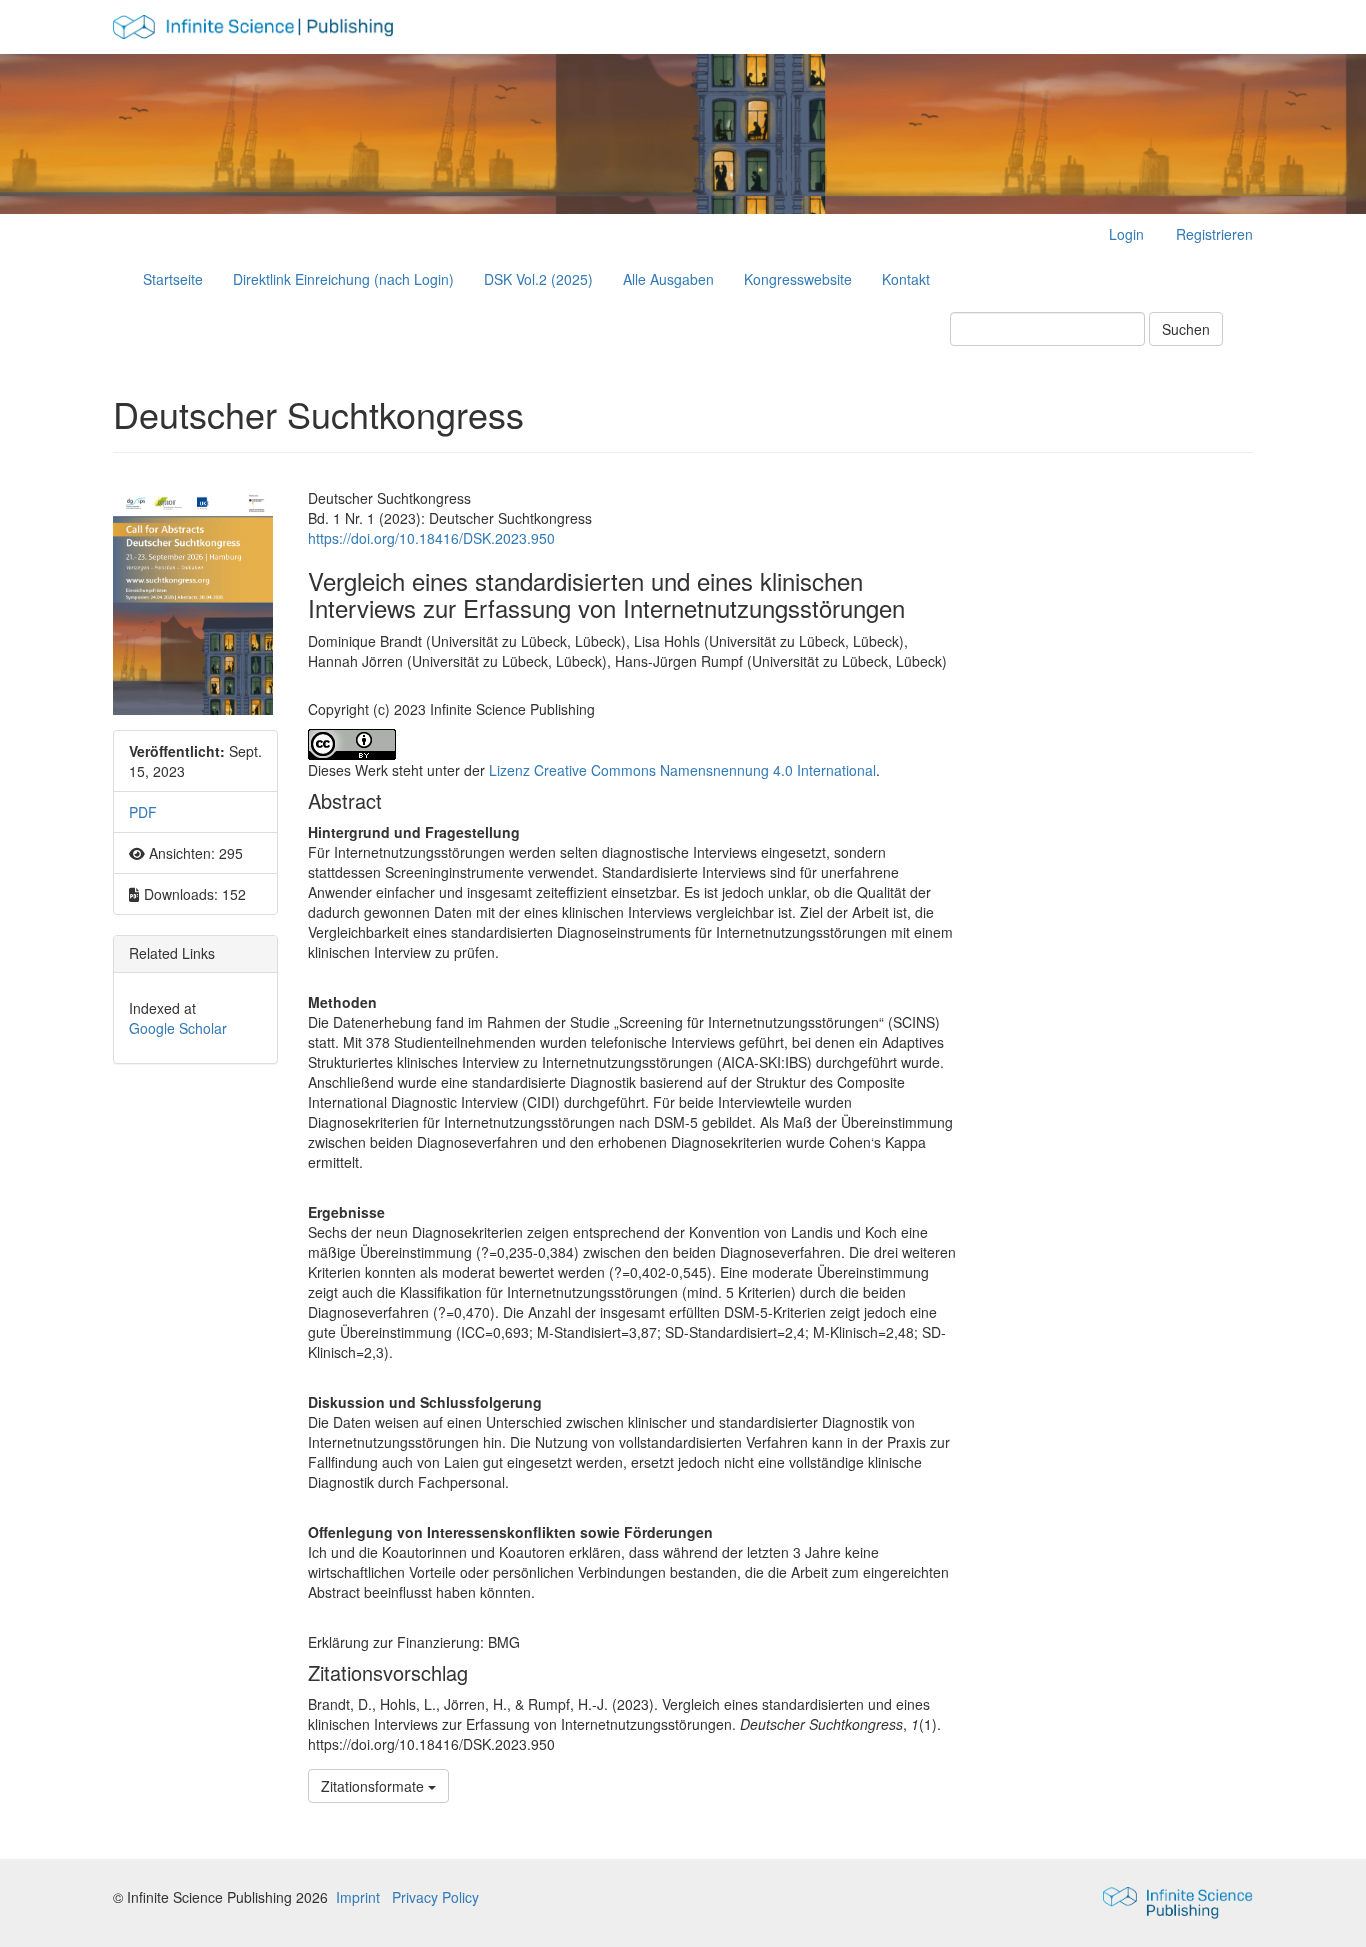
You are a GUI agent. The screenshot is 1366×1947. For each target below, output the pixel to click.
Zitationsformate (374, 1786)
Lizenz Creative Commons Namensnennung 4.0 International (682, 770)
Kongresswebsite (798, 279)
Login (1126, 234)
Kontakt (906, 279)
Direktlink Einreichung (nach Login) (343, 279)
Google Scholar (178, 1028)
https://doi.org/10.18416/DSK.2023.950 (431, 538)
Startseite (173, 279)
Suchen (1186, 329)
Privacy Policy (435, 1897)
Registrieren (1214, 234)
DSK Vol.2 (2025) (538, 279)
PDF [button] (143, 812)
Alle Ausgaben (668, 279)
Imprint (358, 1897)
